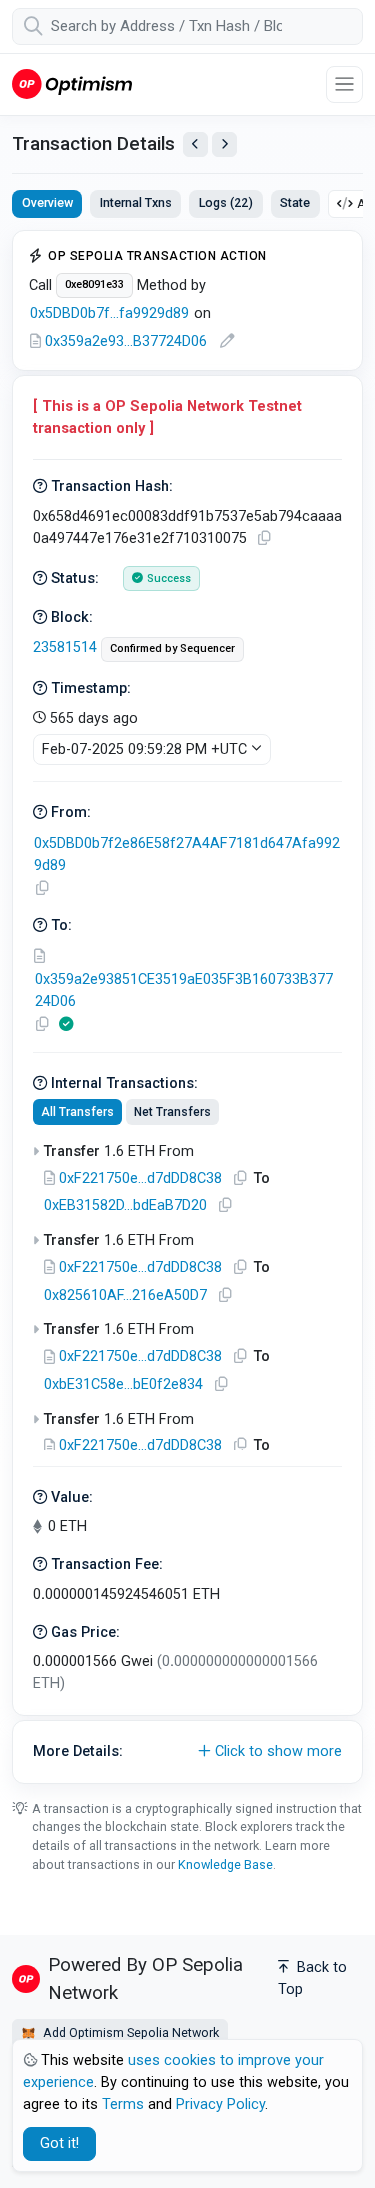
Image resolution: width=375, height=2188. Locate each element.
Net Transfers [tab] (172, 1112)
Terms (123, 2104)
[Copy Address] (42, 888)
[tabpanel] (187, 1006)
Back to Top (312, 1978)
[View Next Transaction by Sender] (224, 144)
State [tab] (295, 202)
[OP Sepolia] (72, 83)
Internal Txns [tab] (136, 202)
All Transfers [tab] (77, 1112)
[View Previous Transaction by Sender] (195, 144)
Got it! (59, 2143)
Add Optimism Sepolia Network (129, 2032)
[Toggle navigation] (344, 84)
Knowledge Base (225, 1864)
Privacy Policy (220, 2104)
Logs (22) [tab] (226, 202)
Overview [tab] (47, 202)
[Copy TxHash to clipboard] (264, 538)
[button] (187, 1752)
